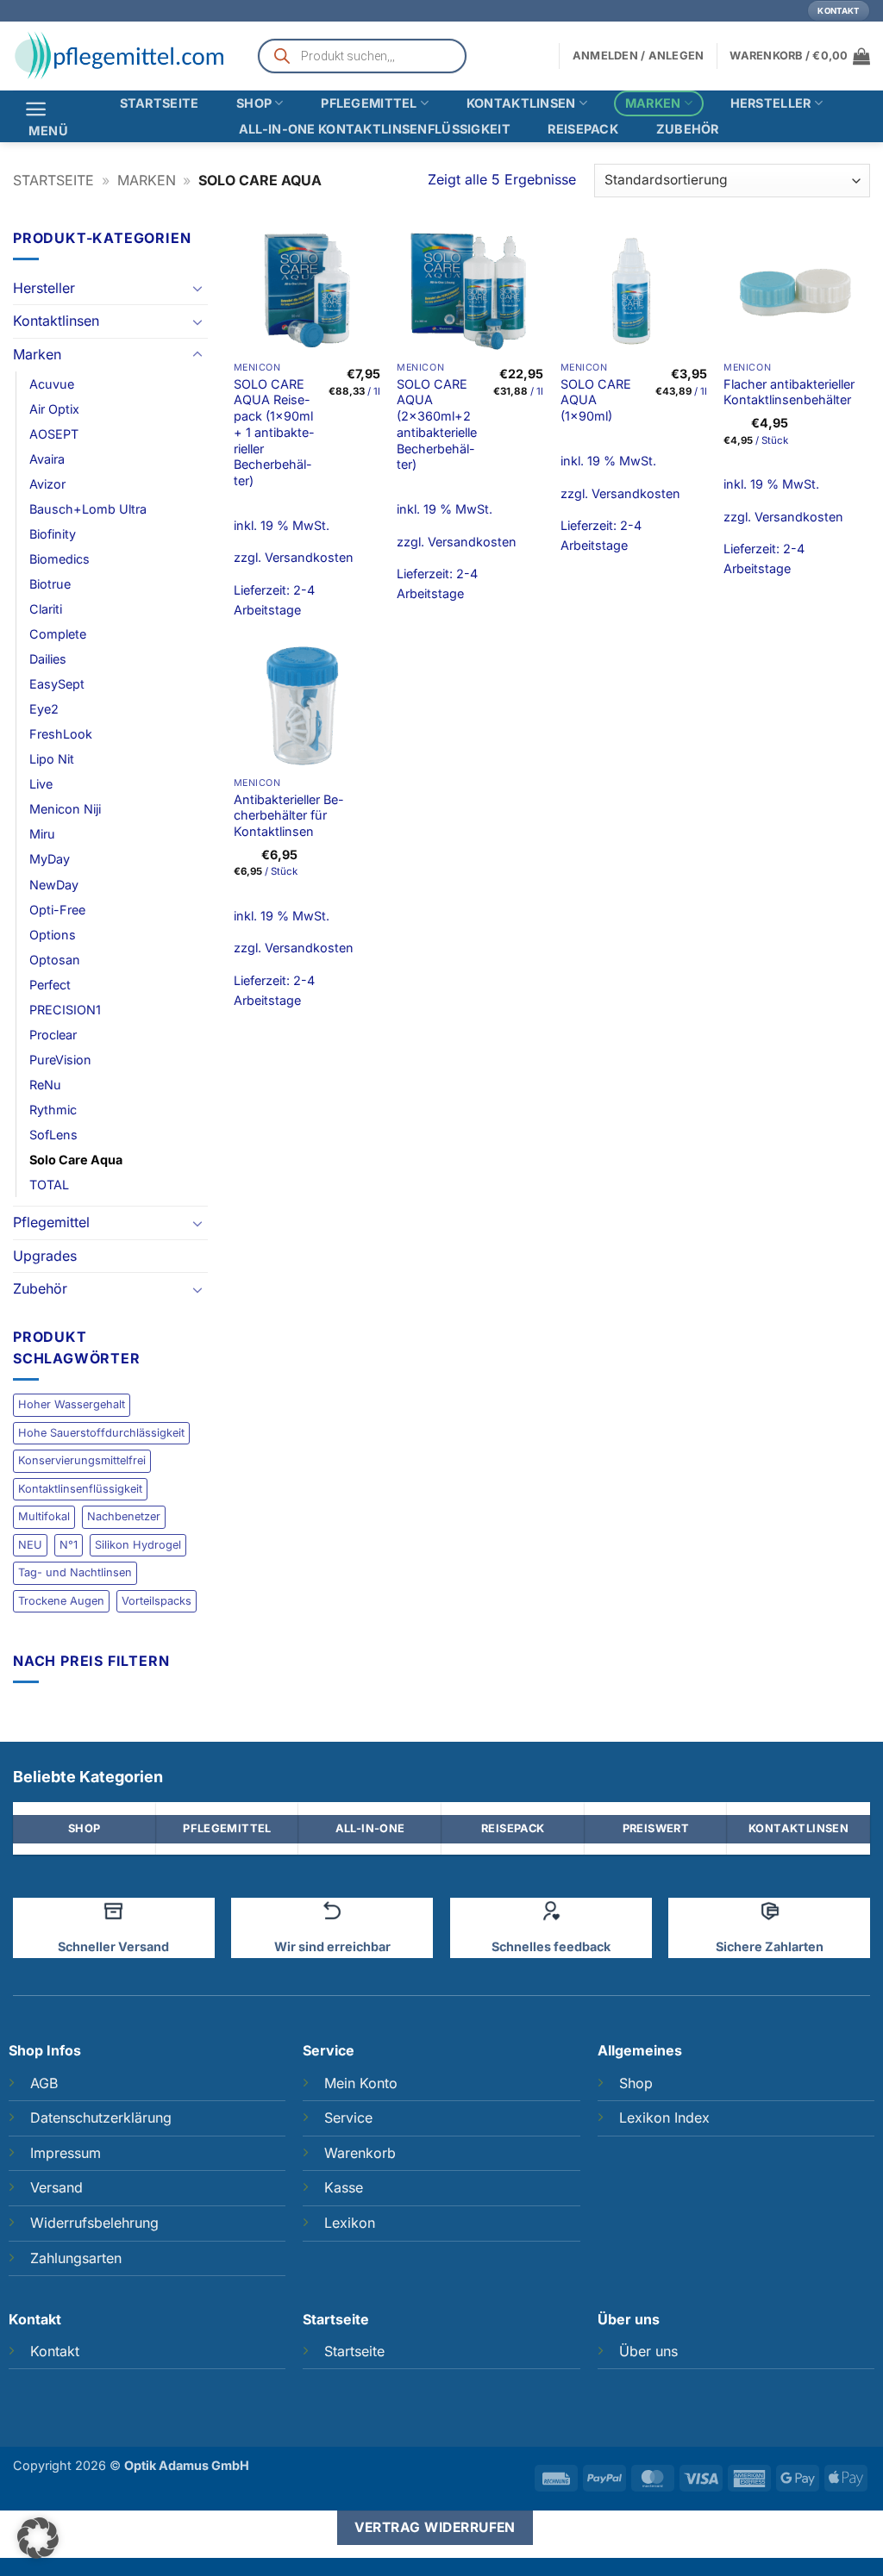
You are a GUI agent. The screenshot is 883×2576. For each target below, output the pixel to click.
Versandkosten (309, 557)
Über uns (648, 2351)
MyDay (50, 859)
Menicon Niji (65, 809)
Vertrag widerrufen (435, 2527)
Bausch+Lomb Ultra (88, 509)
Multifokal (44, 1516)
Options (53, 935)
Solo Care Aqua (76, 1160)
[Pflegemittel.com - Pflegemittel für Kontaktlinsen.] (121, 56)
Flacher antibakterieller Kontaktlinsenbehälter (789, 392)
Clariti (46, 609)
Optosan (55, 960)
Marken (653, 103)
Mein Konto (361, 2083)
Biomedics (59, 559)
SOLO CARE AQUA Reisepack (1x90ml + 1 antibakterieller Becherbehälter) (274, 432)
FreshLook (61, 734)
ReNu (45, 1085)
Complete (58, 634)
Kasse (344, 2187)
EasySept (57, 684)
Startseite (160, 103)
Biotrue (50, 584)
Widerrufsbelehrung (94, 2223)
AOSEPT (54, 434)
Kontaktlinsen (521, 103)
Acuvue (52, 384)
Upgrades (45, 1256)
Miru (42, 834)
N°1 (69, 1545)
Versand (56, 2187)
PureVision (60, 1060)
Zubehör (688, 129)
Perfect (50, 985)
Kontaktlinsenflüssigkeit (80, 1489)
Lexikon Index (664, 2118)
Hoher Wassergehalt (72, 1404)
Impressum (66, 2153)
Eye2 (44, 709)
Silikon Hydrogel (138, 1545)
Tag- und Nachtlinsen (75, 1572)
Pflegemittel (369, 103)
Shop (254, 103)
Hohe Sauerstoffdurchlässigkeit (101, 1433)
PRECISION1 (65, 1010)
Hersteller (771, 103)
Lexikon (350, 2223)
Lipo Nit (52, 759)
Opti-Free (57, 910)
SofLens (53, 1135)
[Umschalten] (197, 288)
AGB (44, 2083)
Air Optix (54, 409)
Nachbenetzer (124, 1516)
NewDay (54, 885)
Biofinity (53, 534)
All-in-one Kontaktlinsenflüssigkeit (375, 129)
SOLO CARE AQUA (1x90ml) (596, 400)
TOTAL (49, 1185)
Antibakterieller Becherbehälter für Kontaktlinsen (289, 815)
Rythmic (53, 1110)
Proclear (53, 1035)
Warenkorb (360, 2153)
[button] (800, 56)
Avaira (47, 459)
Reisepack (583, 129)
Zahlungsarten (76, 2258)
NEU (30, 1545)
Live (41, 784)
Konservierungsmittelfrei (82, 1460)
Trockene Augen (61, 1601)
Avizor (47, 484)
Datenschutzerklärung (101, 2118)
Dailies (48, 659)
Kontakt (55, 2351)
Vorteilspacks (157, 1601)
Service (348, 2118)
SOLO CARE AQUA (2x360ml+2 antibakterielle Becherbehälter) (437, 424)
